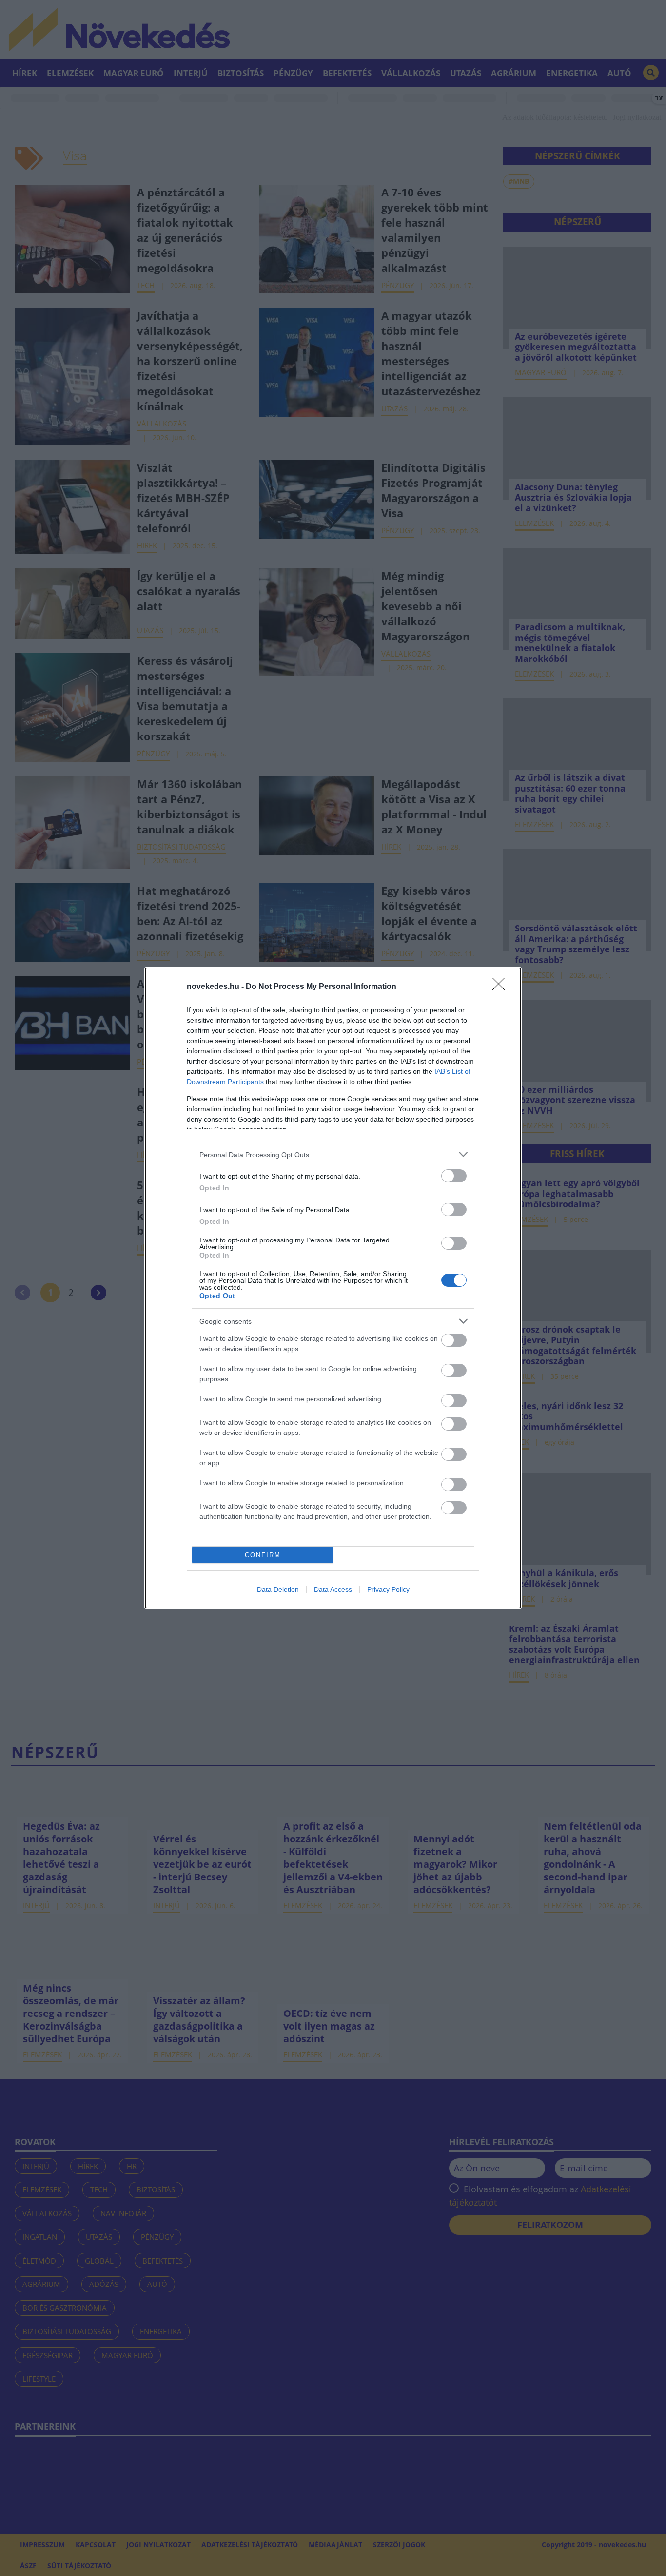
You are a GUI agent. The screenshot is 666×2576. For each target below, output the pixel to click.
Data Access (333, 1589)
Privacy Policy (388, 1589)
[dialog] (333, 1288)
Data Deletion (278, 1589)
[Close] (502, 987)
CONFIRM (263, 1555)
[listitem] (333, 1154)
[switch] (454, 1176)
